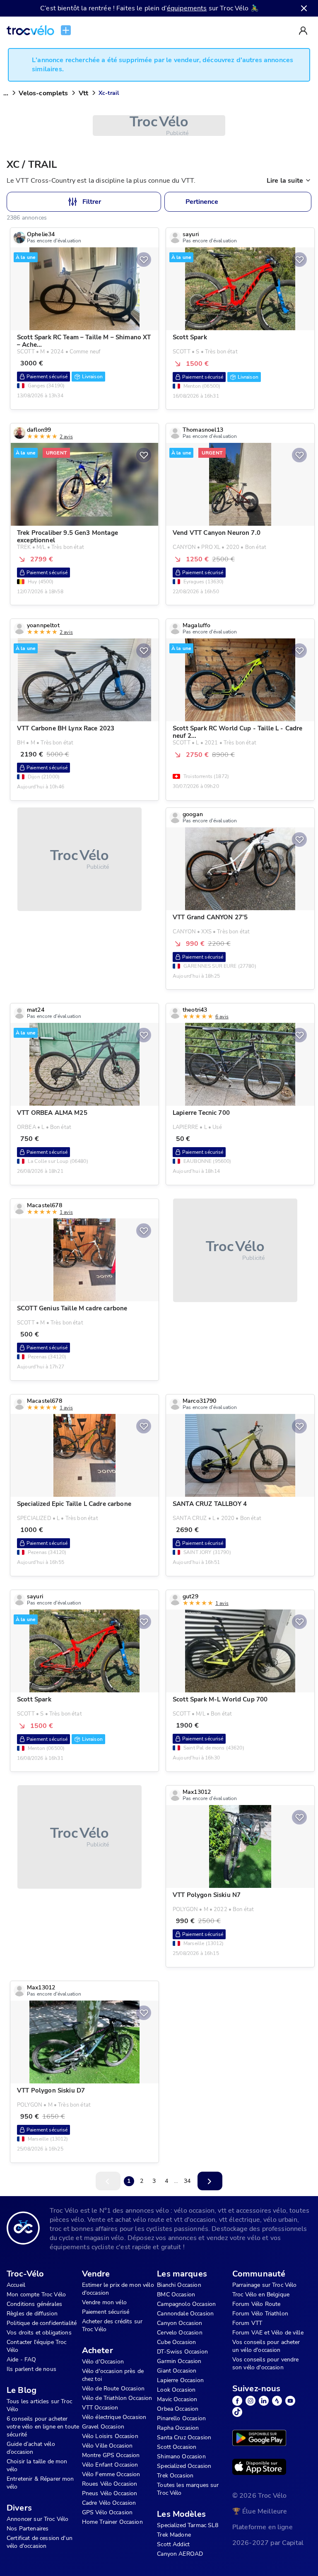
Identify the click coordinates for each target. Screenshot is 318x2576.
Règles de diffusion (32, 2314)
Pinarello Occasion (181, 2418)
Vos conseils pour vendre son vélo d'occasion (266, 2363)
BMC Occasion (176, 2294)
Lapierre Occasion (180, 2380)
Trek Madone (174, 2535)
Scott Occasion (177, 2447)
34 (187, 2181)
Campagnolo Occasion (186, 2304)
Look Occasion (176, 2390)
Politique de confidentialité (42, 2323)
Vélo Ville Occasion (107, 2446)
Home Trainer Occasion (112, 2522)
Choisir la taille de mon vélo (37, 2465)
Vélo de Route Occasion (113, 2389)
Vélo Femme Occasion (111, 2474)
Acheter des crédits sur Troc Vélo (112, 2325)
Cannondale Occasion (185, 2314)
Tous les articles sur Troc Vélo (39, 2405)
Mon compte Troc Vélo (36, 2294)
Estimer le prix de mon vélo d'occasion (118, 2289)
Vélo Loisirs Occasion (110, 2436)
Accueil (16, 2285)
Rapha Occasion (178, 2428)
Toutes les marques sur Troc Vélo (188, 2489)
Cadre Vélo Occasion (109, 2503)
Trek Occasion (175, 2476)
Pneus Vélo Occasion (110, 2493)
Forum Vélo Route (256, 2304)
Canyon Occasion (179, 2323)
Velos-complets (43, 93)
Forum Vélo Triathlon (260, 2314)
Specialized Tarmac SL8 (188, 2525)
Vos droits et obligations (39, 2333)
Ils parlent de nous (31, 2369)
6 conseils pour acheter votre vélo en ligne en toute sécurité (43, 2427)
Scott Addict (173, 2544)
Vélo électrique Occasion (114, 2417)
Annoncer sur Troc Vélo (37, 2519)
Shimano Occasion (181, 2456)
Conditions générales (34, 2304)
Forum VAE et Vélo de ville (268, 2333)
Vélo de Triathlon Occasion (117, 2398)
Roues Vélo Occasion (110, 2484)
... (6, 93)
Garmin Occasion (179, 2361)
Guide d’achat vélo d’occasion (31, 2448)
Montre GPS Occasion (111, 2455)
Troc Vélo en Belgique (261, 2294)
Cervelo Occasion (179, 2333)
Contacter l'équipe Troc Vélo (36, 2346)
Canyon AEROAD (180, 2554)
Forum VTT (247, 2323)
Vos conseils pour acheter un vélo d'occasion (266, 2346)
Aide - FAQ (22, 2360)
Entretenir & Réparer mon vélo (40, 2483)
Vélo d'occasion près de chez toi (113, 2375)
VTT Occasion (100, 2408)
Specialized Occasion (184, 2466)
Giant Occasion (177, 2371)
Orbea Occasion (178, 2409)
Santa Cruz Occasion (184, 2437)
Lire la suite (285, 181)
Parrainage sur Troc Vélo (265, 2285)
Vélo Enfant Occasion (110, 2465)
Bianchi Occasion (179, 2285)
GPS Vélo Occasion (107, 2512)
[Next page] (210, 2181)
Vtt (83, 93)
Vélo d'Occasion (103, 2362)
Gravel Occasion (103, 2427)
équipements (187, 8)
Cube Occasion (176, 2342)
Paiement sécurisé (106, 2312)
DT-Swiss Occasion (182, 2352)
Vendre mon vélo (104, 2302)
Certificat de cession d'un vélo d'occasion (40, 2542)
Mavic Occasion (177, 2399)
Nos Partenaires (28, 2529)
